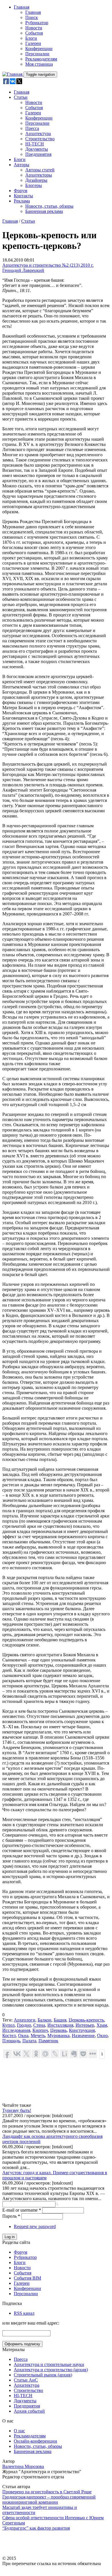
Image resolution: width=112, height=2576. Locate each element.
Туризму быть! (17, 2110)
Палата (29, 2041)
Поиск (32, 17)
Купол (8, 2025)
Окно (102, 2035)
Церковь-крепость (86, 2020)
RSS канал (24, 2313)
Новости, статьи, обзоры (49, 206)
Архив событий (29, 2411)
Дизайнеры (36, 180)
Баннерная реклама (44, 211)
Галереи (33, 43)
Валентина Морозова (23, 2466)
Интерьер (85, 2025)
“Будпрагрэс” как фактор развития (36, 2528)
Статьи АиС (26, 2380)
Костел (9, 2035)
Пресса (32, 128)
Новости (34, 28)
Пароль (11, 2216)
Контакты (23, 196)
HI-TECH (35, 144)
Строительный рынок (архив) (43, 2375)
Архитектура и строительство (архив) (51, 2370)
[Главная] (13, 74)
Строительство (40, 139)
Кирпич (40, 2030)
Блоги (31, 38)
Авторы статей (40, 170)
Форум (21, 191)
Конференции (39, 49)
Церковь (58, 2030)
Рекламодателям (41, 59)
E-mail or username (22, 2210)
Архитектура (38, 134)
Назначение (83, 2035)
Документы (37, 149)
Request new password (35, 2226)
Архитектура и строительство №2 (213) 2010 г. (48, 265)
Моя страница (39, 64)
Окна (23, 2035)
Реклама (22, 201)
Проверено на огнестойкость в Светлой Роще (47, 2492)
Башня (60, 2020)
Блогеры (34, 185)
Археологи (25, 2020)
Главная (22, 7)
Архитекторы (39, 175)
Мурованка (58, 2035)
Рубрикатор (37, 23)
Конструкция (82, 2030)
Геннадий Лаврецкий (23, 270)
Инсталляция (60, 2025)
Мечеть (38, 2035)
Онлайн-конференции (35, 2441)
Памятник (48, 2041)
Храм (102, 2025)
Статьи (21, 97)
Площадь (11, 2041)
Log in (10, 2237)
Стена (39, 2025)
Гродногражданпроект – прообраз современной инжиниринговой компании (49, 2500)
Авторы (22, 165)
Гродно (24, 2025)
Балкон (45, 2020)
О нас (19, 2431)
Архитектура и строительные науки (49, 2364)
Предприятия (38, 154)
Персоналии (37, 54)
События (34, 33)
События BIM (27, 2278)
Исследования (16, 2030)
